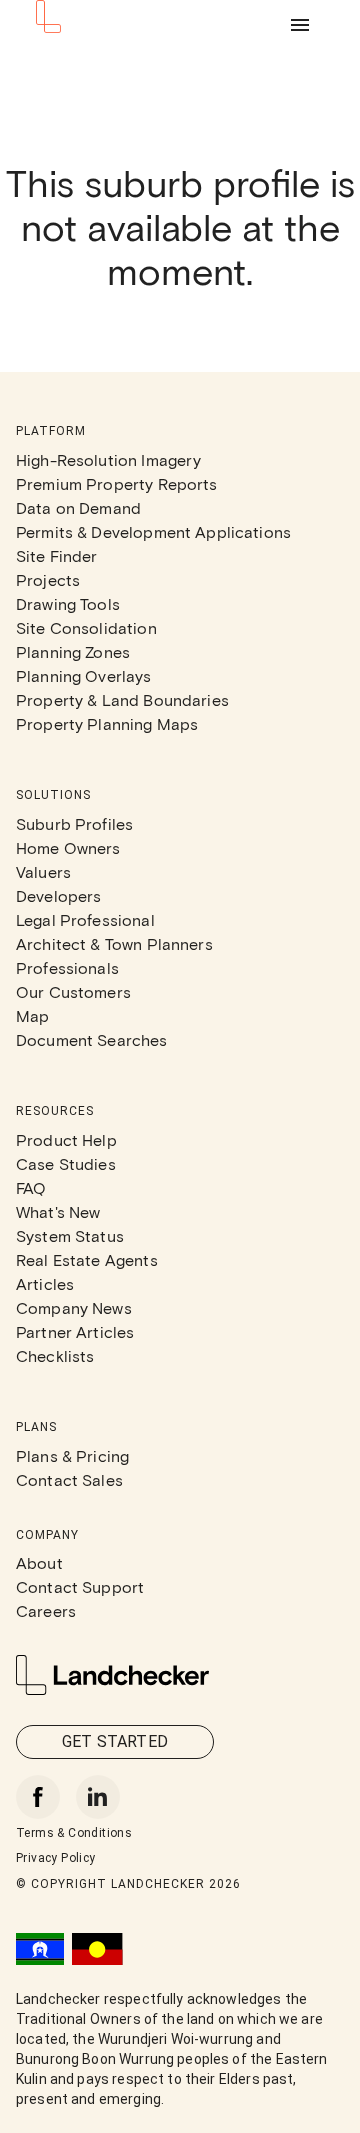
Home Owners (68, 847)
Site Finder (57, 555)
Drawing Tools (68, 603)
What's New (58, 1211)
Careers (46, 1610)
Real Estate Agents (87, 1259)
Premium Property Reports (117, 483)
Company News (74, 1307)
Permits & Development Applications (153, 531)
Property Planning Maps (107, 723)
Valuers (43, 871)
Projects (48, 579)
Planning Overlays (84, 675)
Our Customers (73, 991)
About (39, 1562)
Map (32, 1015)
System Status (70, 1235)
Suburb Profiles (74, 823)
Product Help (66, 1139)
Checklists (55, 1355)
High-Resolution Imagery (108, 459)
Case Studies (66, 1163)
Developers (59, 895)
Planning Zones (73, 651)
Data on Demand (78, 507)
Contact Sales (69, 1479)
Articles (45, 1283)
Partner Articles (75, 1331)
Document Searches (92, 1039)
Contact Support (80, 1586)
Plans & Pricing (72, 1455)
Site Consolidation (86, 627)
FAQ (31, 1187)
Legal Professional (85, 919)
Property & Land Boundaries (122, 699)
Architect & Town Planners (114, 943)
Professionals (67, 967)
